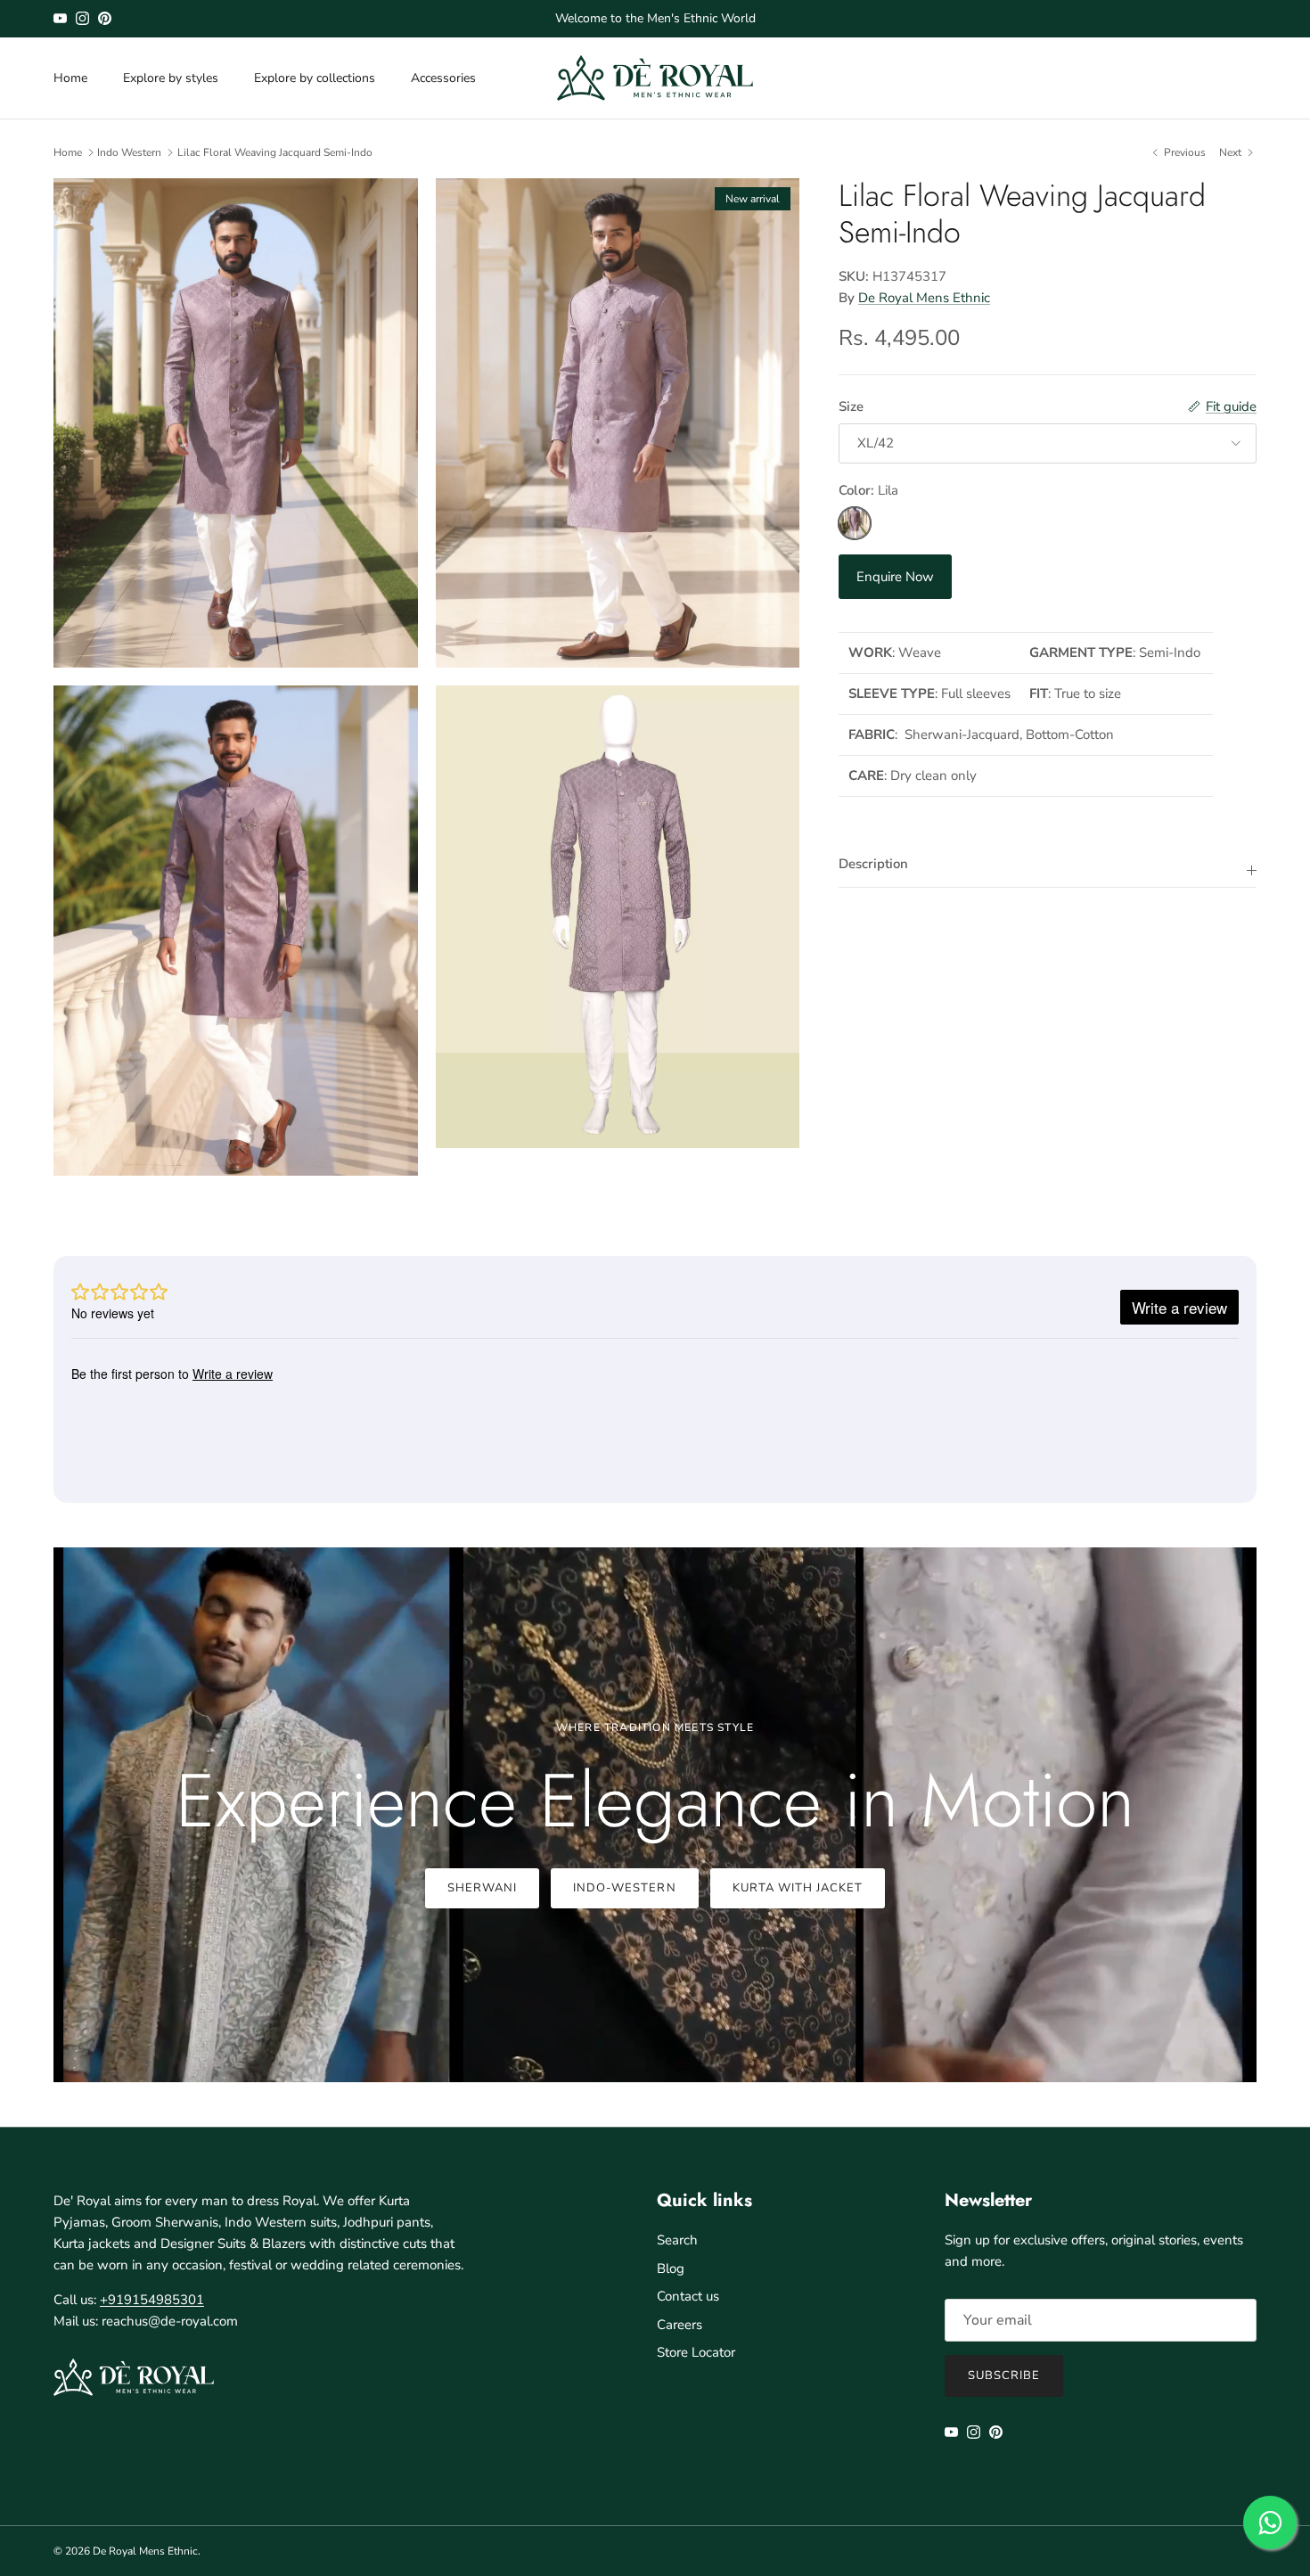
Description (873, 864)
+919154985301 (152, 2300)
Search (677, 2240)
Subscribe (1004, 2375)
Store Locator (696, 2352)
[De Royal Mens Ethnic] (655, 78)
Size (851, 406)
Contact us (688, 2296)
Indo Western (129, 152)
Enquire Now (895, 577)
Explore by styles (171, 78)
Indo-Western (624, 1888)
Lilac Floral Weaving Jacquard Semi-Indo (275, 152)
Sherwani (482, 1888)
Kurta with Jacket (798, 1888)
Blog (671, 2268)
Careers (680, 2325)
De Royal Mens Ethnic (924, 298)
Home (70, 78)
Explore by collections (315, 78)
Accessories (443, 78)
